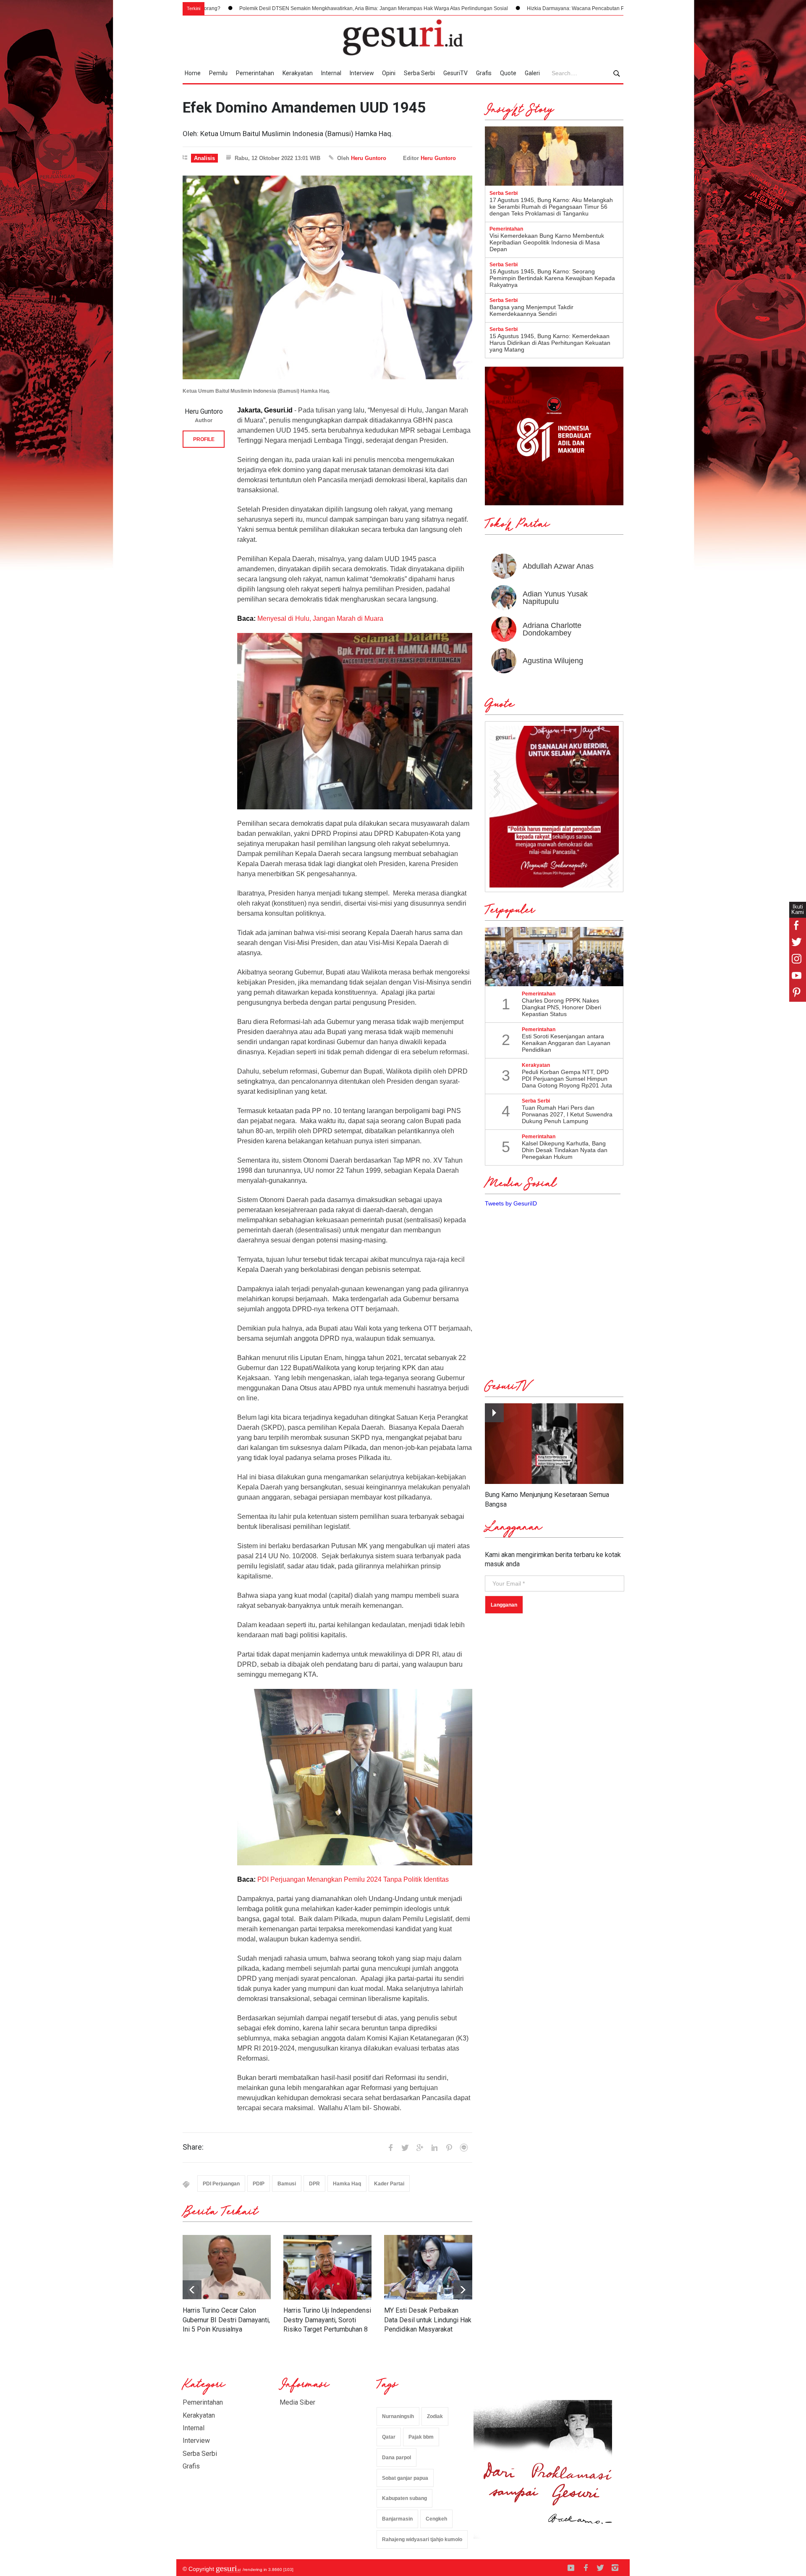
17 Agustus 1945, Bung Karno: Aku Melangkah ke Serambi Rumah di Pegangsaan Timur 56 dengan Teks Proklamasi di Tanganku (551, 207)
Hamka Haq (347, 2184)
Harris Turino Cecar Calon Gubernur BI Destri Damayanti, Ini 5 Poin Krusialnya (226, 2320)
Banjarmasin (397, 2519)
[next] (192, 2290)
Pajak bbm (421, 2437)
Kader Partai (389, 2184)
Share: (193, 2147)
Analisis (204, 158)
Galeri (532, 73)
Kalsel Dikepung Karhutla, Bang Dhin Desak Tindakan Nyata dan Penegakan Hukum (565, 1150)
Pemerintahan (255, 73)
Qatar (389, 2437)
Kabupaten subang (404, 2498)
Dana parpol (396, 2458)
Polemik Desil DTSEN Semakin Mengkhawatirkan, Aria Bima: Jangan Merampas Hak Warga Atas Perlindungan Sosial (232, 8)
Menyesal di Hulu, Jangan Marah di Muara (320, 618)
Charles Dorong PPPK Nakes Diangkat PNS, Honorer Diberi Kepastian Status (561, 1007)
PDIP (259, 2184)
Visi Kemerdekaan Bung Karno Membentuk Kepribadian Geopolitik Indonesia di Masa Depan (547, 242)
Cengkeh (436, 2519)
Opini (389, 73)
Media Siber (297, 2402)
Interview (362, 73)
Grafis (484, 73)
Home (193, 73)
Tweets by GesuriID (511, 1203)
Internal (331, 73)
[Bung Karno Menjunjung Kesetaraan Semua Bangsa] (554, 1444)
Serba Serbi (419, 73)
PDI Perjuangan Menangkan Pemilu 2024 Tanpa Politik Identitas (353, 1879)
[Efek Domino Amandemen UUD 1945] (327, 277)
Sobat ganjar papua (405, 2478)
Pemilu (218, 73)
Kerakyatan (298, 73)
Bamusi (287, 2184)
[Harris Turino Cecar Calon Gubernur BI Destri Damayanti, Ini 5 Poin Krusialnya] (227, 2267)
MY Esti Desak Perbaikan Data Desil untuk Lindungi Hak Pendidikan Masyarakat (428, 2320)
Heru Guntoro (369, 158)
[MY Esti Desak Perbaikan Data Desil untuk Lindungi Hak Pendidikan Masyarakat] (428, 2267)
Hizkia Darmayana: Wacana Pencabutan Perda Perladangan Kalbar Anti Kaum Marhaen (486, 8)
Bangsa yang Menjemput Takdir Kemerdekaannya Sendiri (531, 310)
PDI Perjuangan (221, 2184)
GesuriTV (455, 73)
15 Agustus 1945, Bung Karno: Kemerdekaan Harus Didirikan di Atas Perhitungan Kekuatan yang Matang (550, 343)
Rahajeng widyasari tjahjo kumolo (422, 2539)
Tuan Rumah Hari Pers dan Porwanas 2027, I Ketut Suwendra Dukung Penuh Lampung (567, 1114)
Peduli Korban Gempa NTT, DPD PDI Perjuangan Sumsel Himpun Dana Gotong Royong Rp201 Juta (567, 1079)
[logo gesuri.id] (403, 37)
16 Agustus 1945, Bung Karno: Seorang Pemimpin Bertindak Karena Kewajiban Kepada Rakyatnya (552, 278)
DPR (314, 2184)
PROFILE (204, 439)
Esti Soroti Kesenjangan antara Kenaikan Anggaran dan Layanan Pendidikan (566, 1043)
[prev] (463, 2290)
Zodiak (435, 2416)
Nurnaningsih (398, 2416)
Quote (508, 73)
